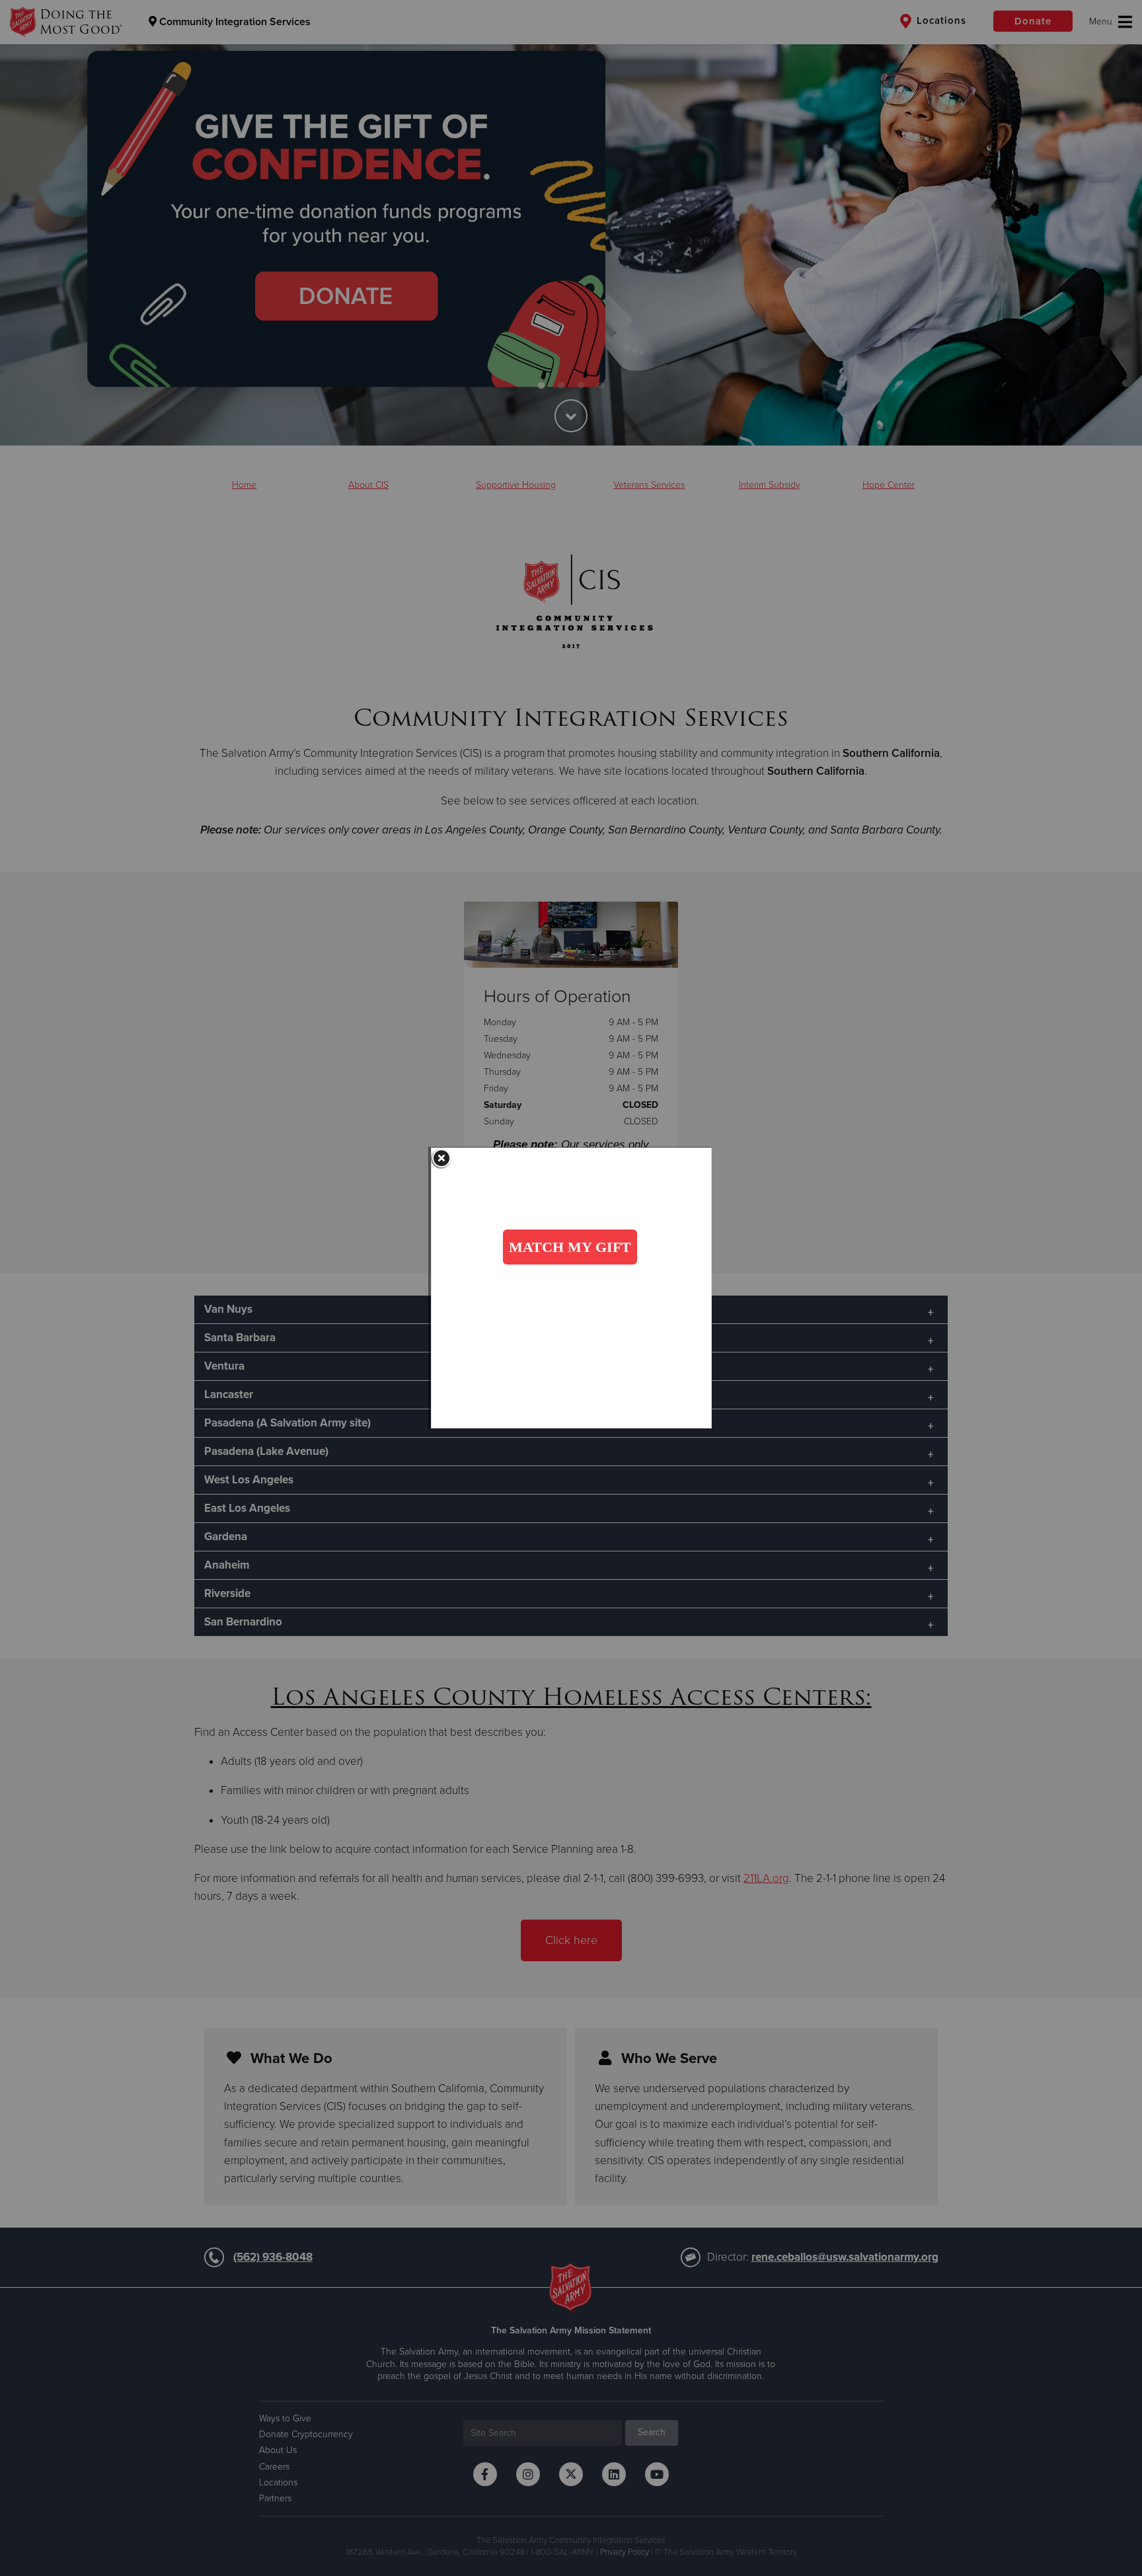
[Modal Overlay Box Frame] (571, 1288)
